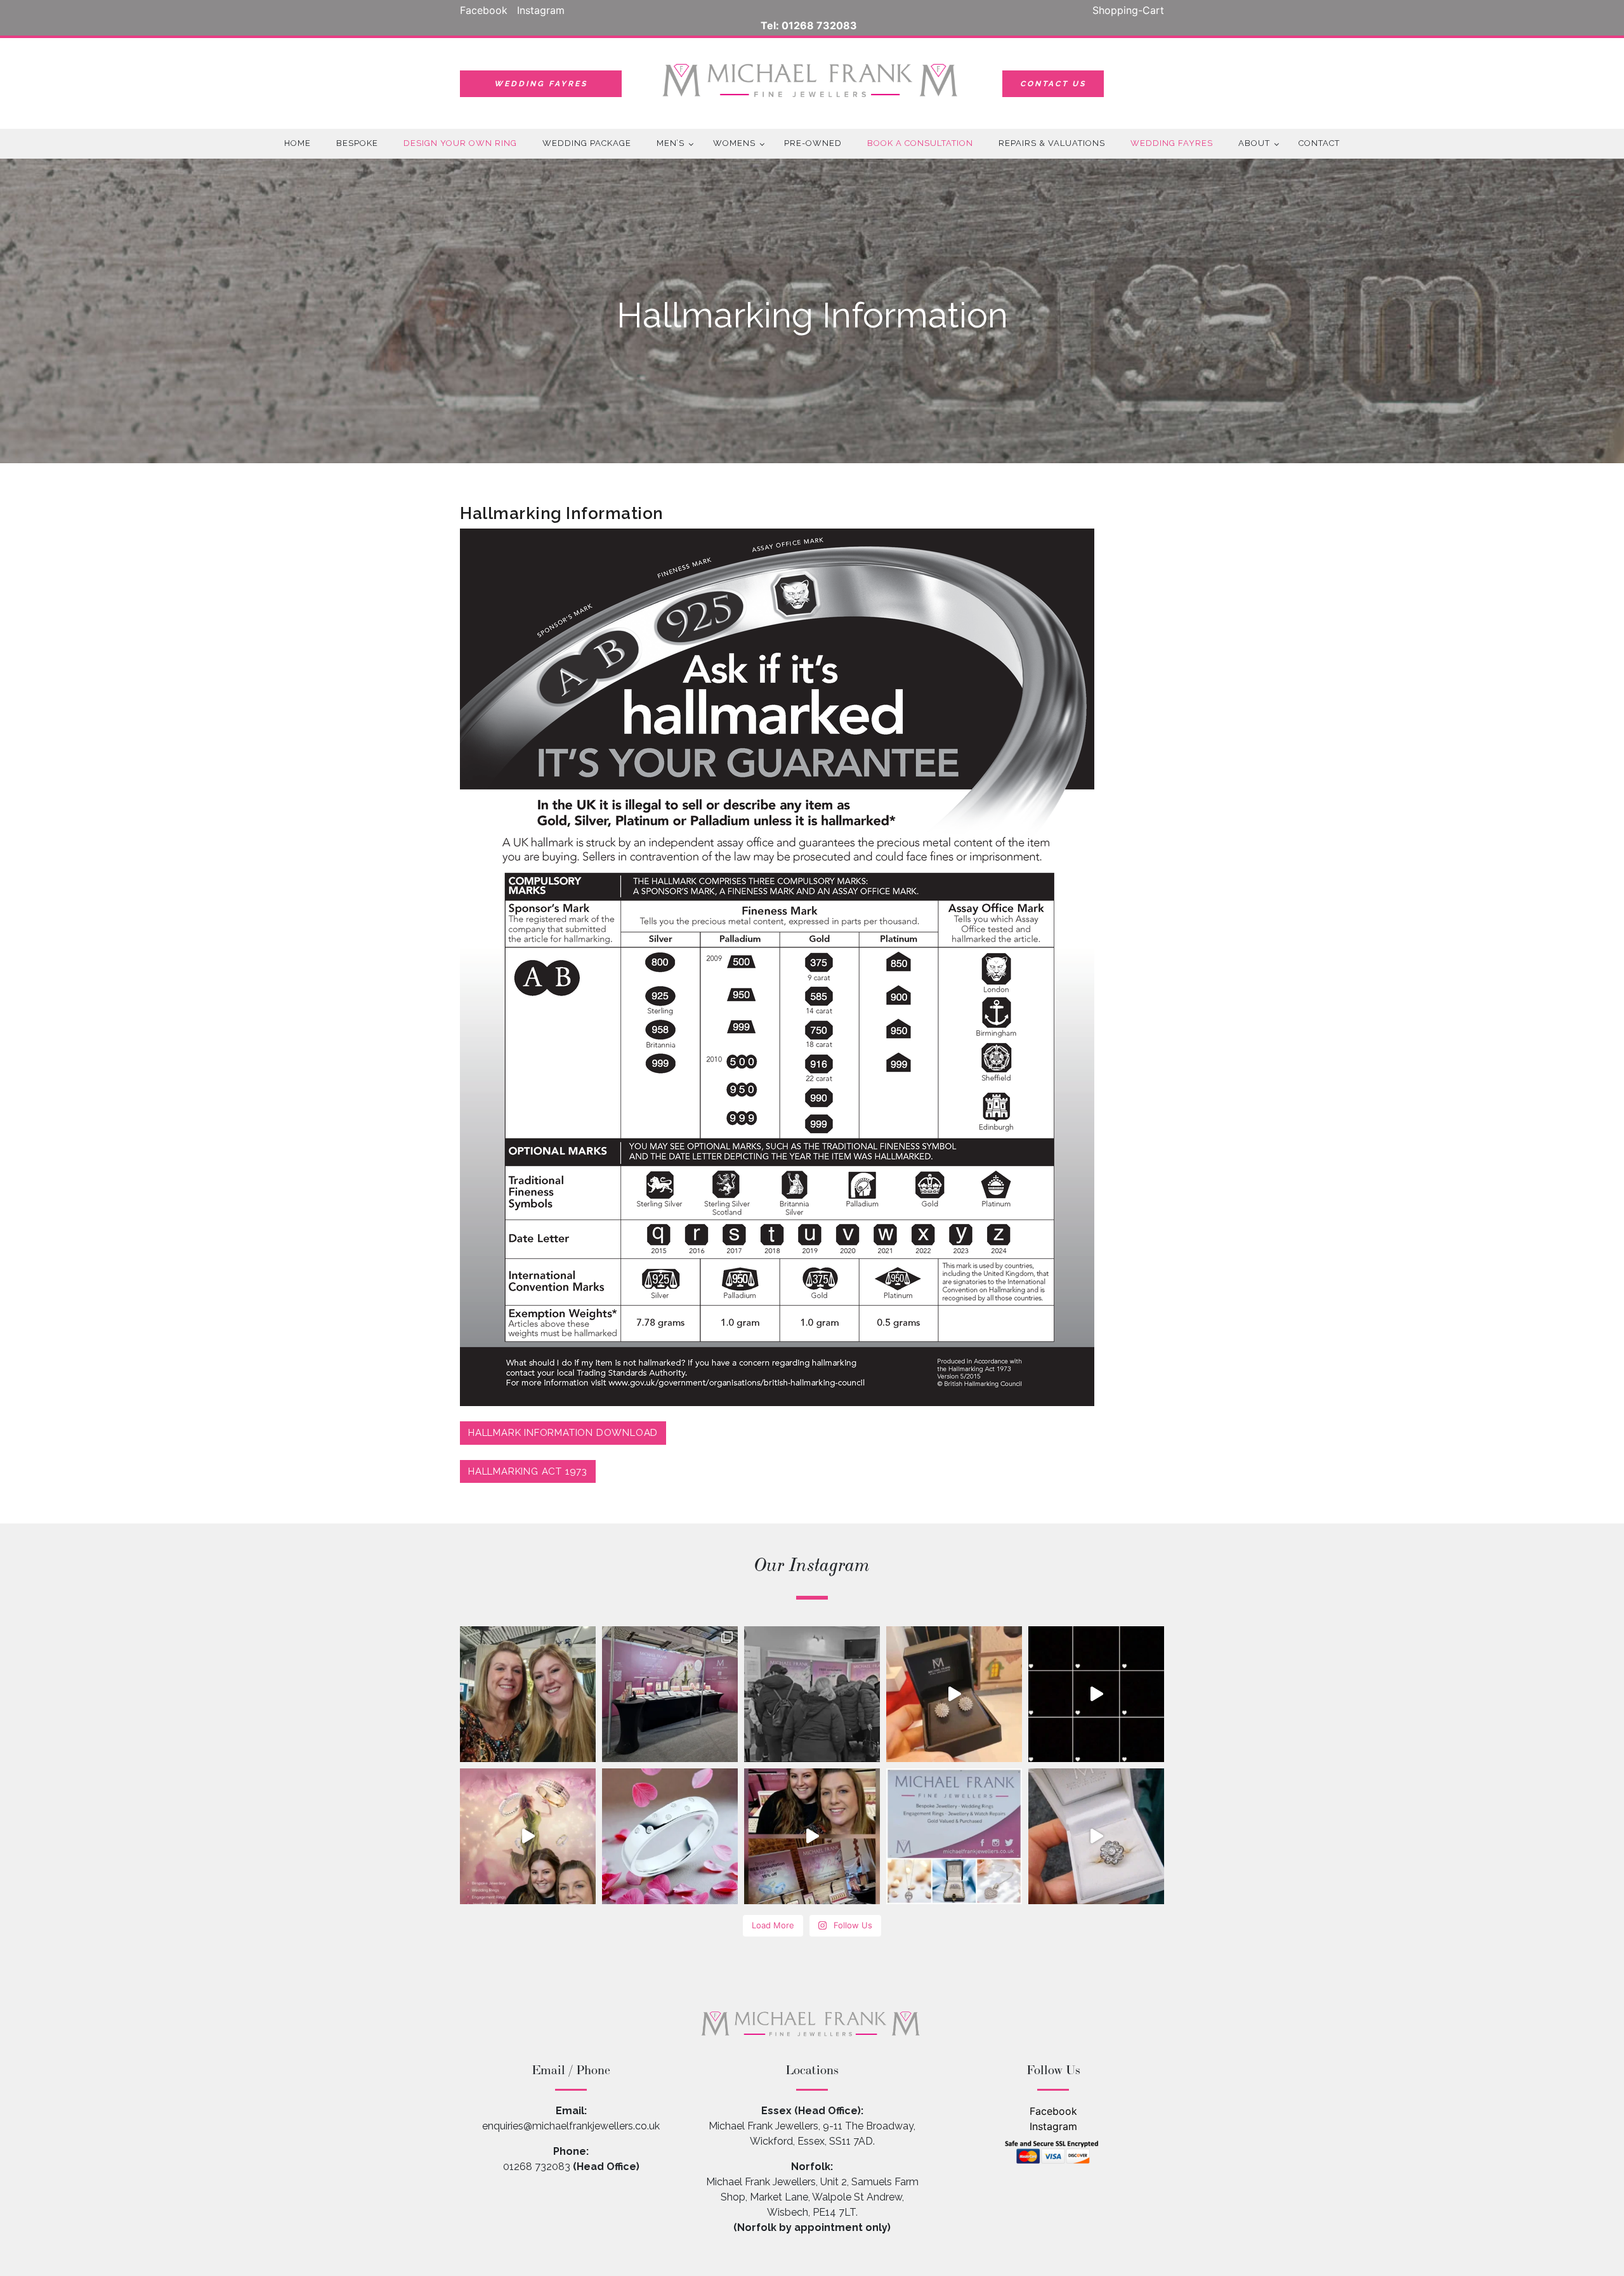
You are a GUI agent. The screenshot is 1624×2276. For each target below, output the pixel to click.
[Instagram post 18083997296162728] (954, 1836)
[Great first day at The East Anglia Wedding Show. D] (670, 1694)
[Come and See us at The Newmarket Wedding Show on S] (528, 1836)
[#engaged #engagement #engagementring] (1096, 1836)
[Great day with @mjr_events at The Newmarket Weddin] (812, 1694)
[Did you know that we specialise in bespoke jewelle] (670, 1836)
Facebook (1053, 2111)
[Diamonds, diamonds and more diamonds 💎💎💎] (954, 1694)
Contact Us (1053, 84)
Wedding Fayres (541, 84)
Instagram (1053, 2126)
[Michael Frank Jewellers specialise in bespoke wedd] (812, 1836)
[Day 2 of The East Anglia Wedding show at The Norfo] (528, 1694)
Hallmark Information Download (563, 1433)
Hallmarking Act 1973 (528, 1471)
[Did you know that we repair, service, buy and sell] (1096, 1694)
